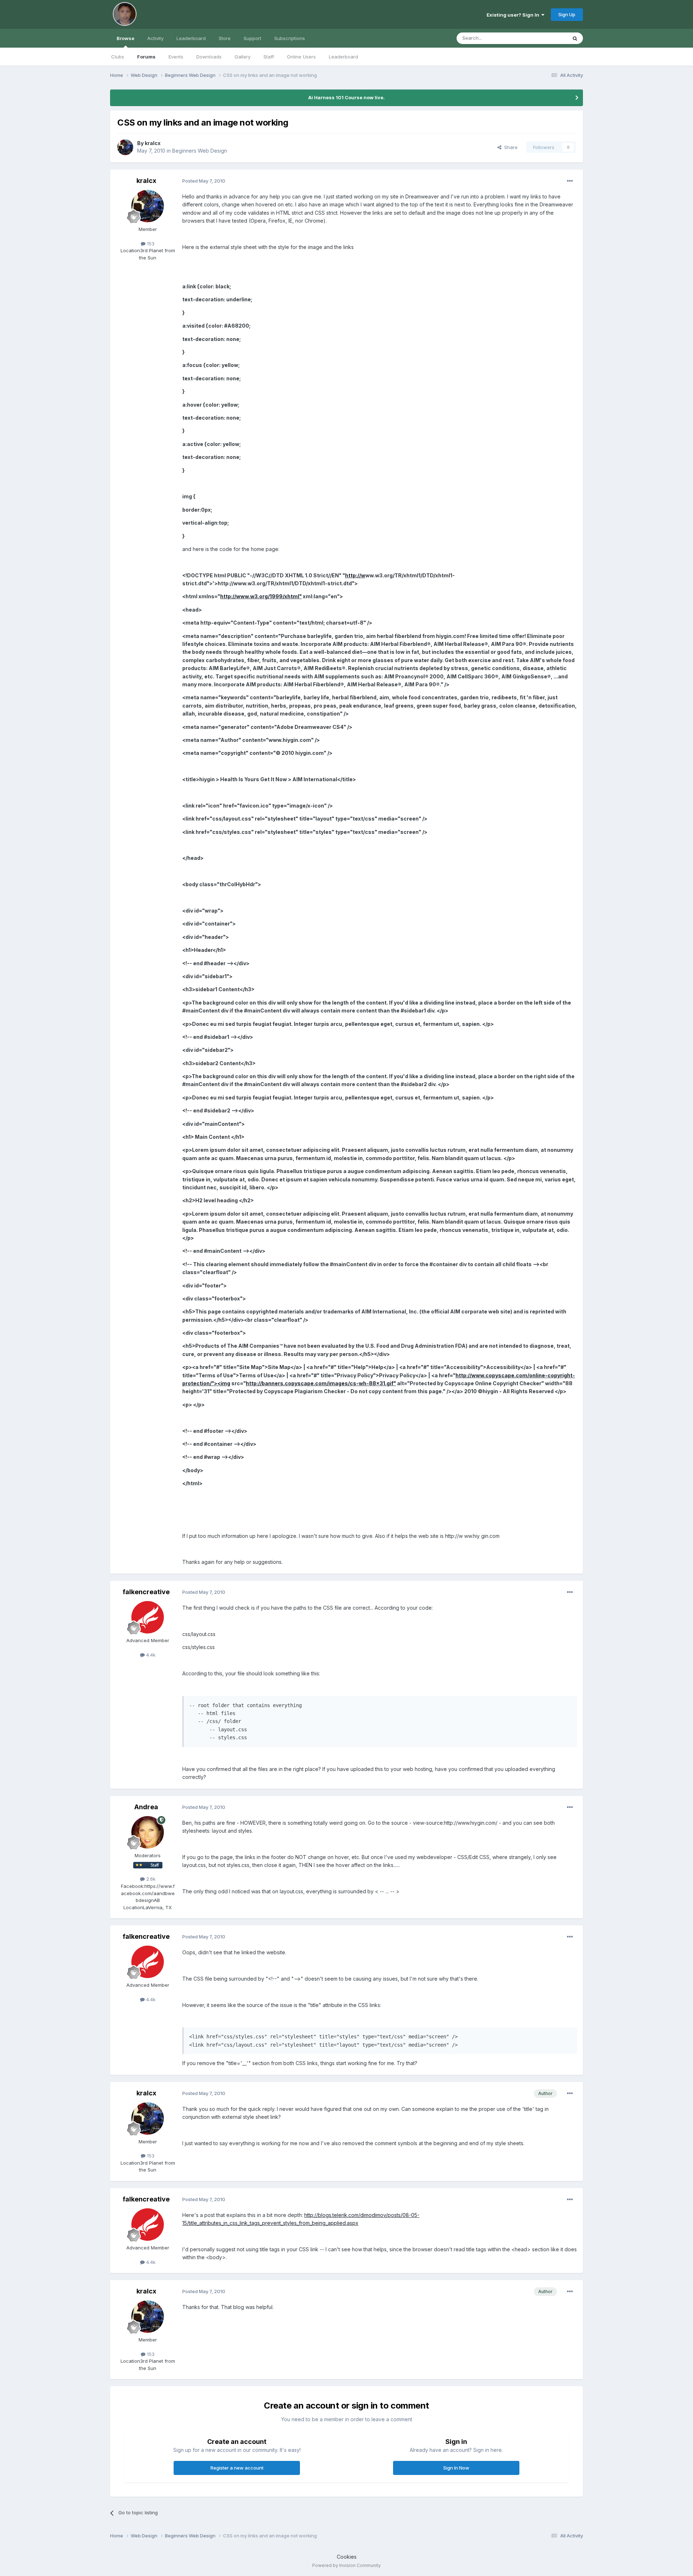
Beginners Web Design (200, 151)
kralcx (153, 143)
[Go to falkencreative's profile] (148, 1617)
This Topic (546, 38)
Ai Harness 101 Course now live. (346, 97)
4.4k (150, 1655)
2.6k (150, 1879)
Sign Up (567, 14)
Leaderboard (343, 57)
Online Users (301, 57)
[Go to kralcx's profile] (125, 147)
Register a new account (237, 2468)
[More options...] (570, 181)
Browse (125, 38)
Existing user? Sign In (514, 15)
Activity (155, 38)
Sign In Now (456, 2468)
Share (509, 147)
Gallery (243, 57)
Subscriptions (290, 38)
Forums (146, 57)
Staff (269, 57)
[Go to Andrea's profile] (148, 1832)
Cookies (347, 2557)
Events (176, 57)
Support (252, 38)
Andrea (146, 1807)
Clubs (118, 57)
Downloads (209, 57)
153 (150, 244)
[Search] (575, 38)
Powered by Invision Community (346, 2565)
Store (225, 38)
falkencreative (146, 1592)
